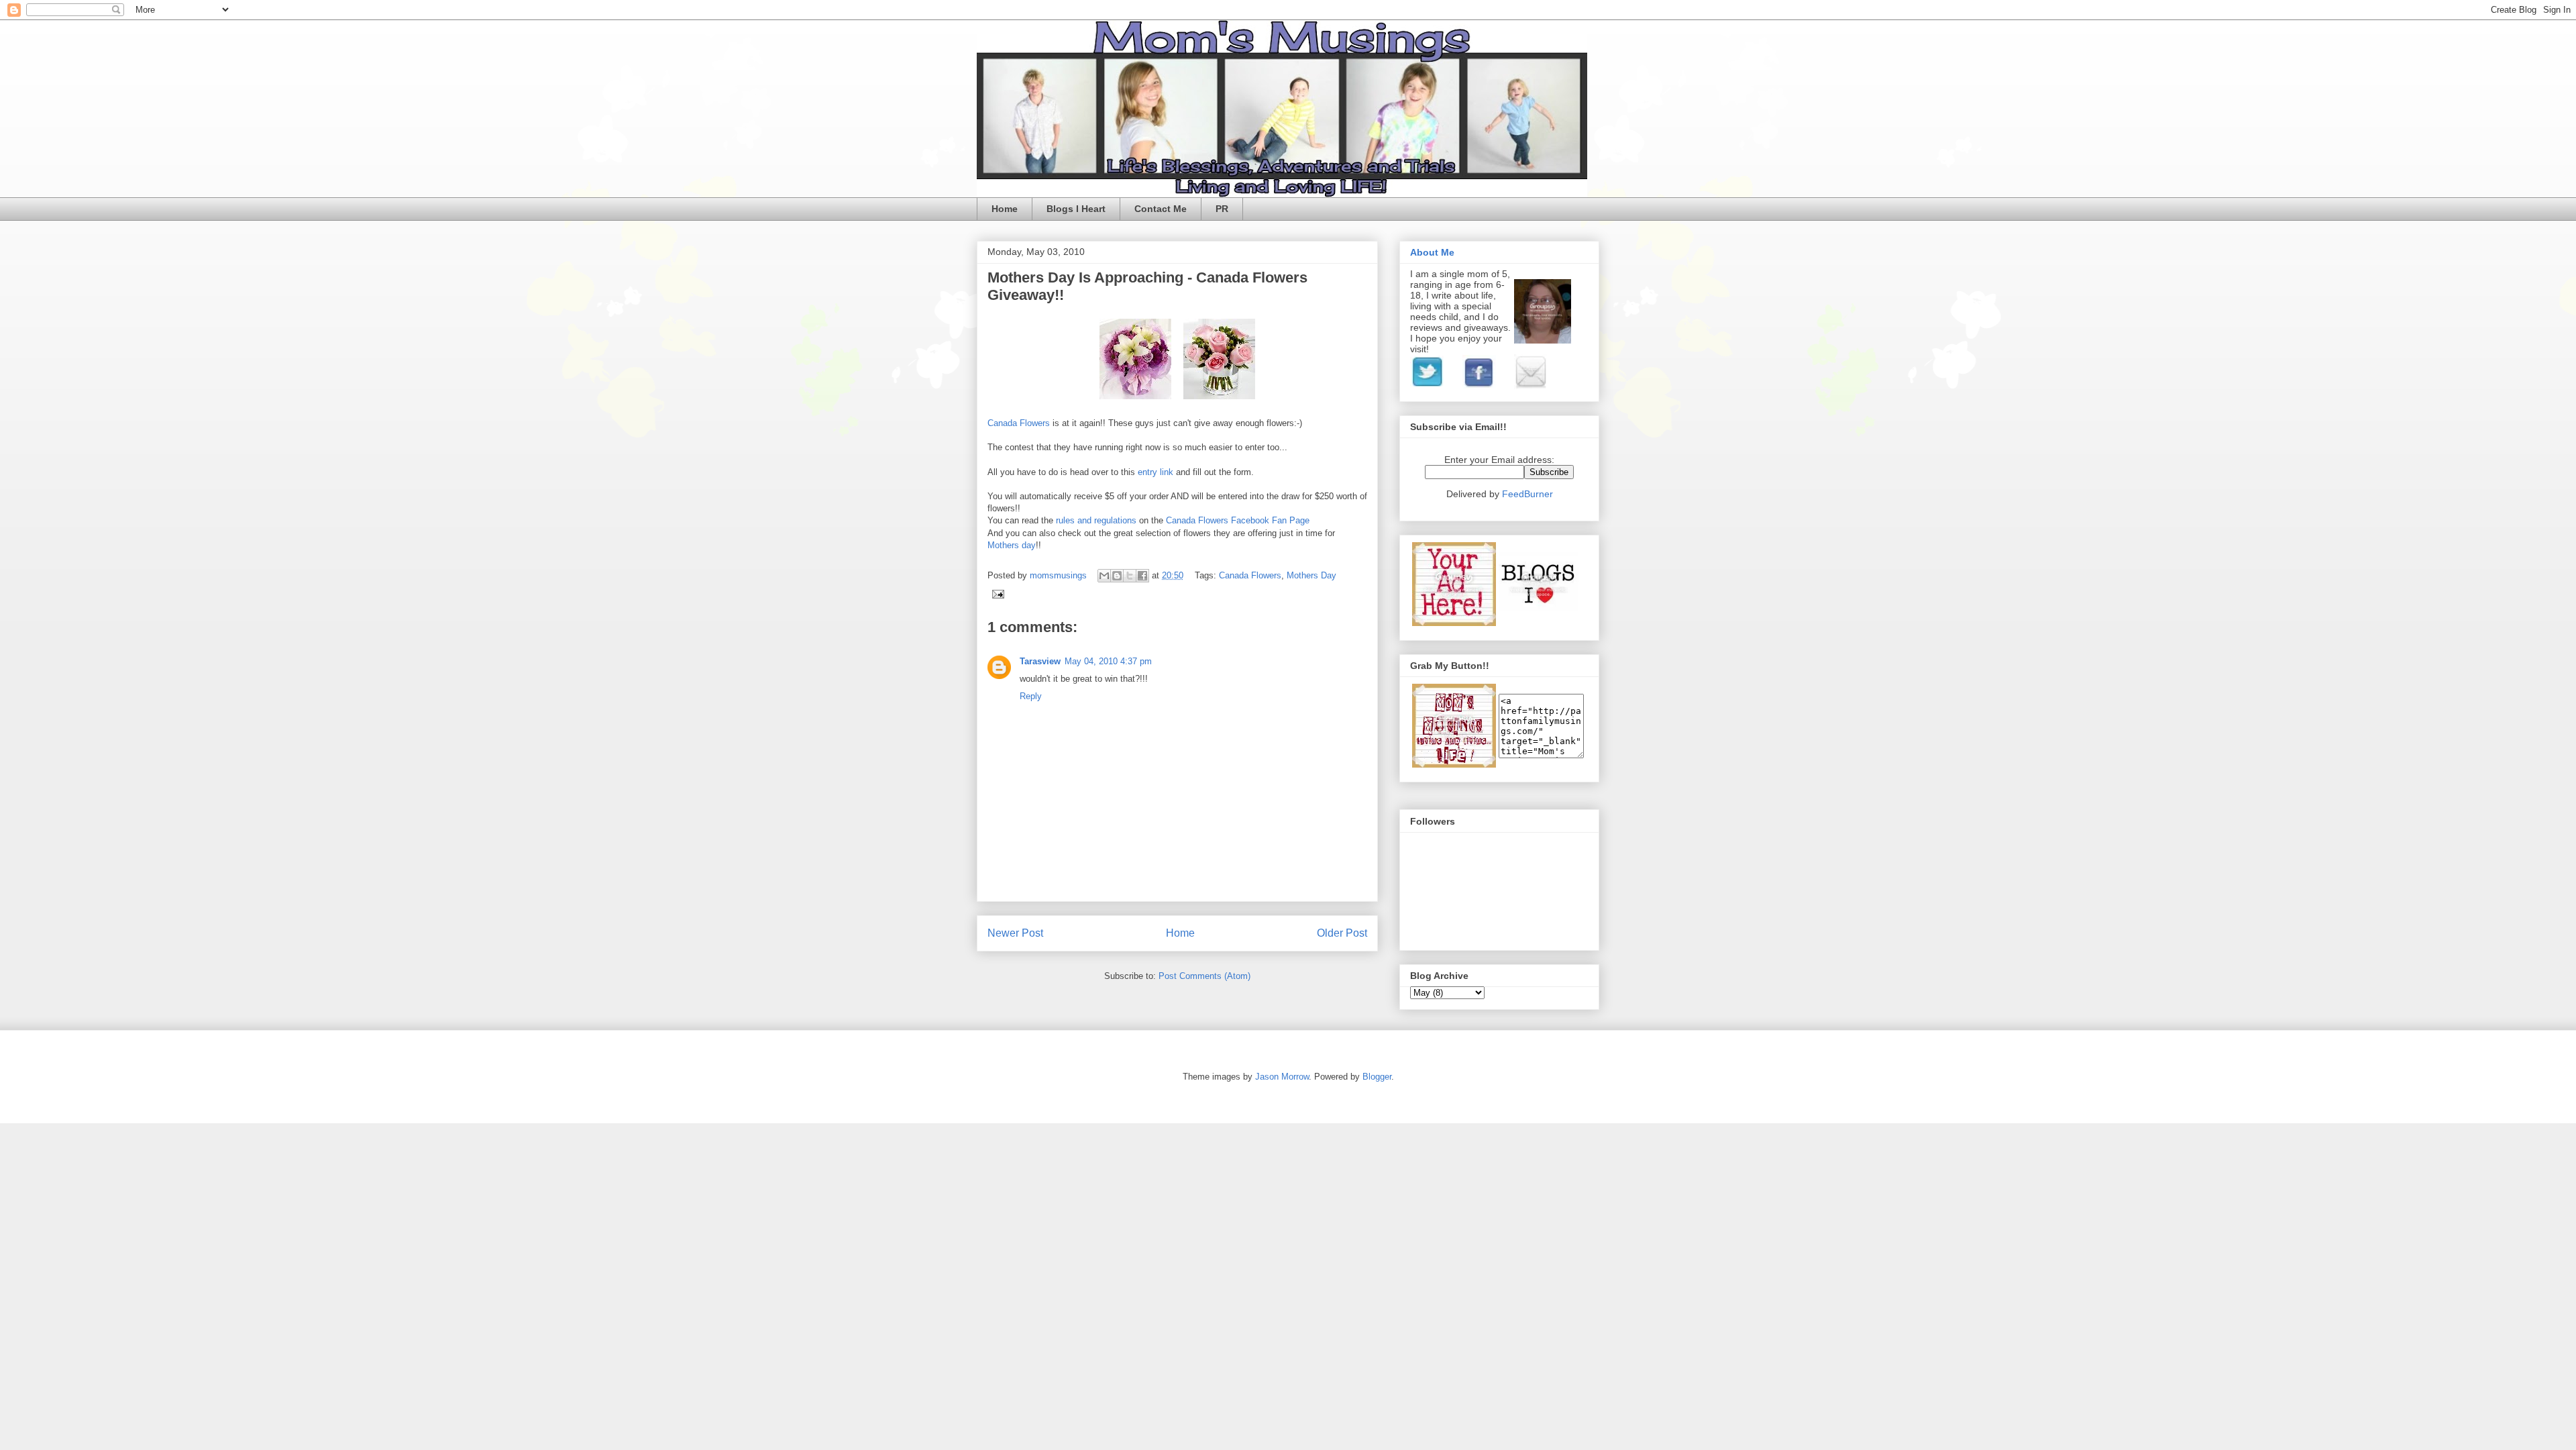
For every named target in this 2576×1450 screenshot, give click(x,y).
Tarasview (1040, 661)
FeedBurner (1527, 494)
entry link (1157, 472)
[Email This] (1104, 576)
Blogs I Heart (1076, 209)
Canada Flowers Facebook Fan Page (1238, 520)
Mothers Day (1311, 575)
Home (1005, 209)
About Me (1432, 252)
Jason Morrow (1282, 1077)
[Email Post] (996, 593)
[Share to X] (1130, 576)
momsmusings (1060, 575)
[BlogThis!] (1117, 576)
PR (1222, 209)
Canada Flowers (1020, 423)
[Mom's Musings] (1454, 764)
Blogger (1377, 1077)
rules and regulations (1097, 520)
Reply (1031, 696)
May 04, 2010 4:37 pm (1108, 661)
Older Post (1342, 933)
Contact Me (1161, 209)
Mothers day (1012, 545)
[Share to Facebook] (1142, 576)
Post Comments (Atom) (1204, 976)
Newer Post (1015, 933)
